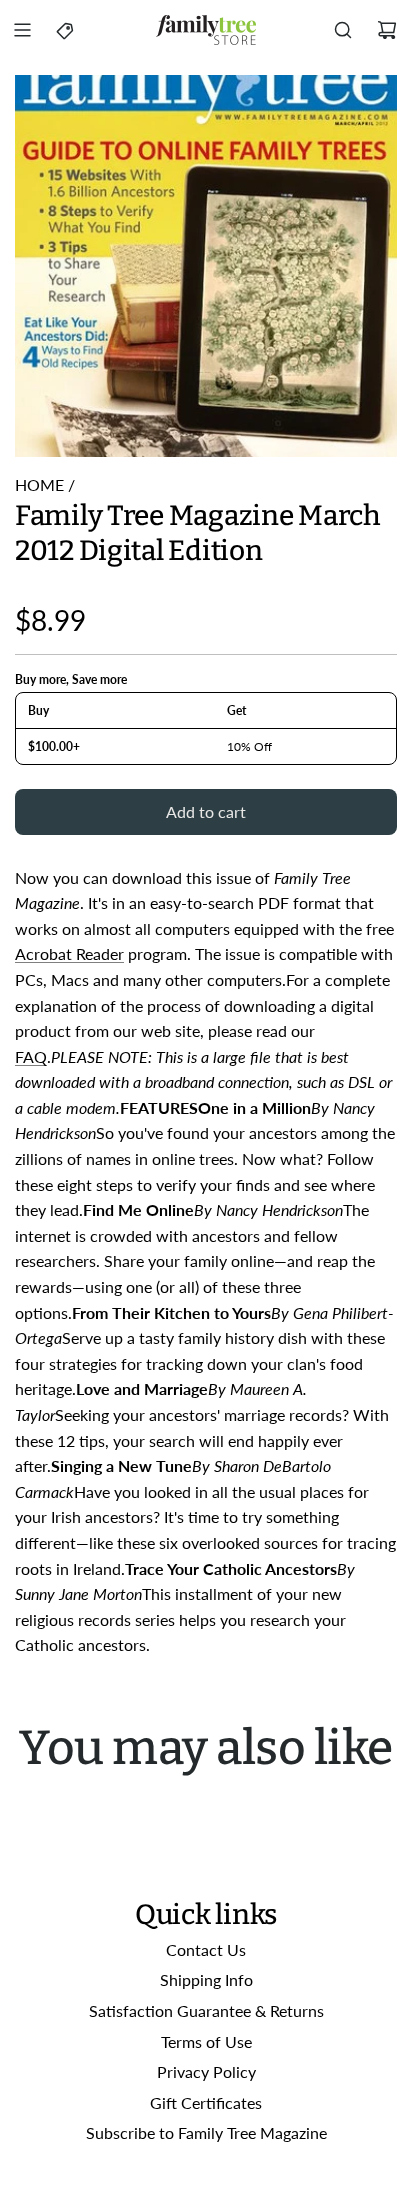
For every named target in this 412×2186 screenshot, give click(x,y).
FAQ (31, 1056)
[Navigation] (22, 30)
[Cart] (387, 30)
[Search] (343, 30)
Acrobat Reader (69, 953)
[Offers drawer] (66, 30)
